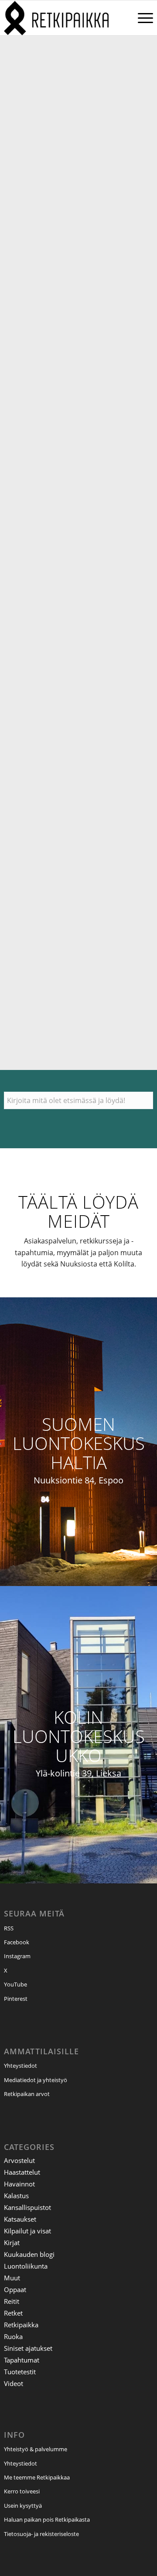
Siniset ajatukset (28, 2348)
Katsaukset (20, 2219)
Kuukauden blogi (29, 2254)
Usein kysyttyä (23, 2506)
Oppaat (15, 2289)
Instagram (17, 1956)
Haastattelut (22, 2172)
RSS (9, 1928)
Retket (13, 2313)
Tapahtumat (22, 2360)
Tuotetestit (20, 2372)
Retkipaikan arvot (27, 2094)
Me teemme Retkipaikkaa (37, 2477)
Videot (14, 2383)
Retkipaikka (21, 2325)
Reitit (12, 2301)
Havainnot (19, 2184)
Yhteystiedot (20, 2066)
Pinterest (16, 1999)
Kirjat (12, 2243)
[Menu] (141, 18)
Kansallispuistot (27, 2207)
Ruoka (13, 2336)
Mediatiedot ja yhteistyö (36, 2080)
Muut (12, 2278)
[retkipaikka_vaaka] (64, 18)
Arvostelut (19, 2160)
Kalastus (16, 2196)
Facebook (17, 1942)
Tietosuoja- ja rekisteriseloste (41, 2534)
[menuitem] (141, 18)
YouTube (15, 1984)
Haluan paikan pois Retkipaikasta (47, 2519)
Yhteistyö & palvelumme (36, 2449)
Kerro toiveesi (22, 2491)
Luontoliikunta (26, 2266)
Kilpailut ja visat (27, 2231)
